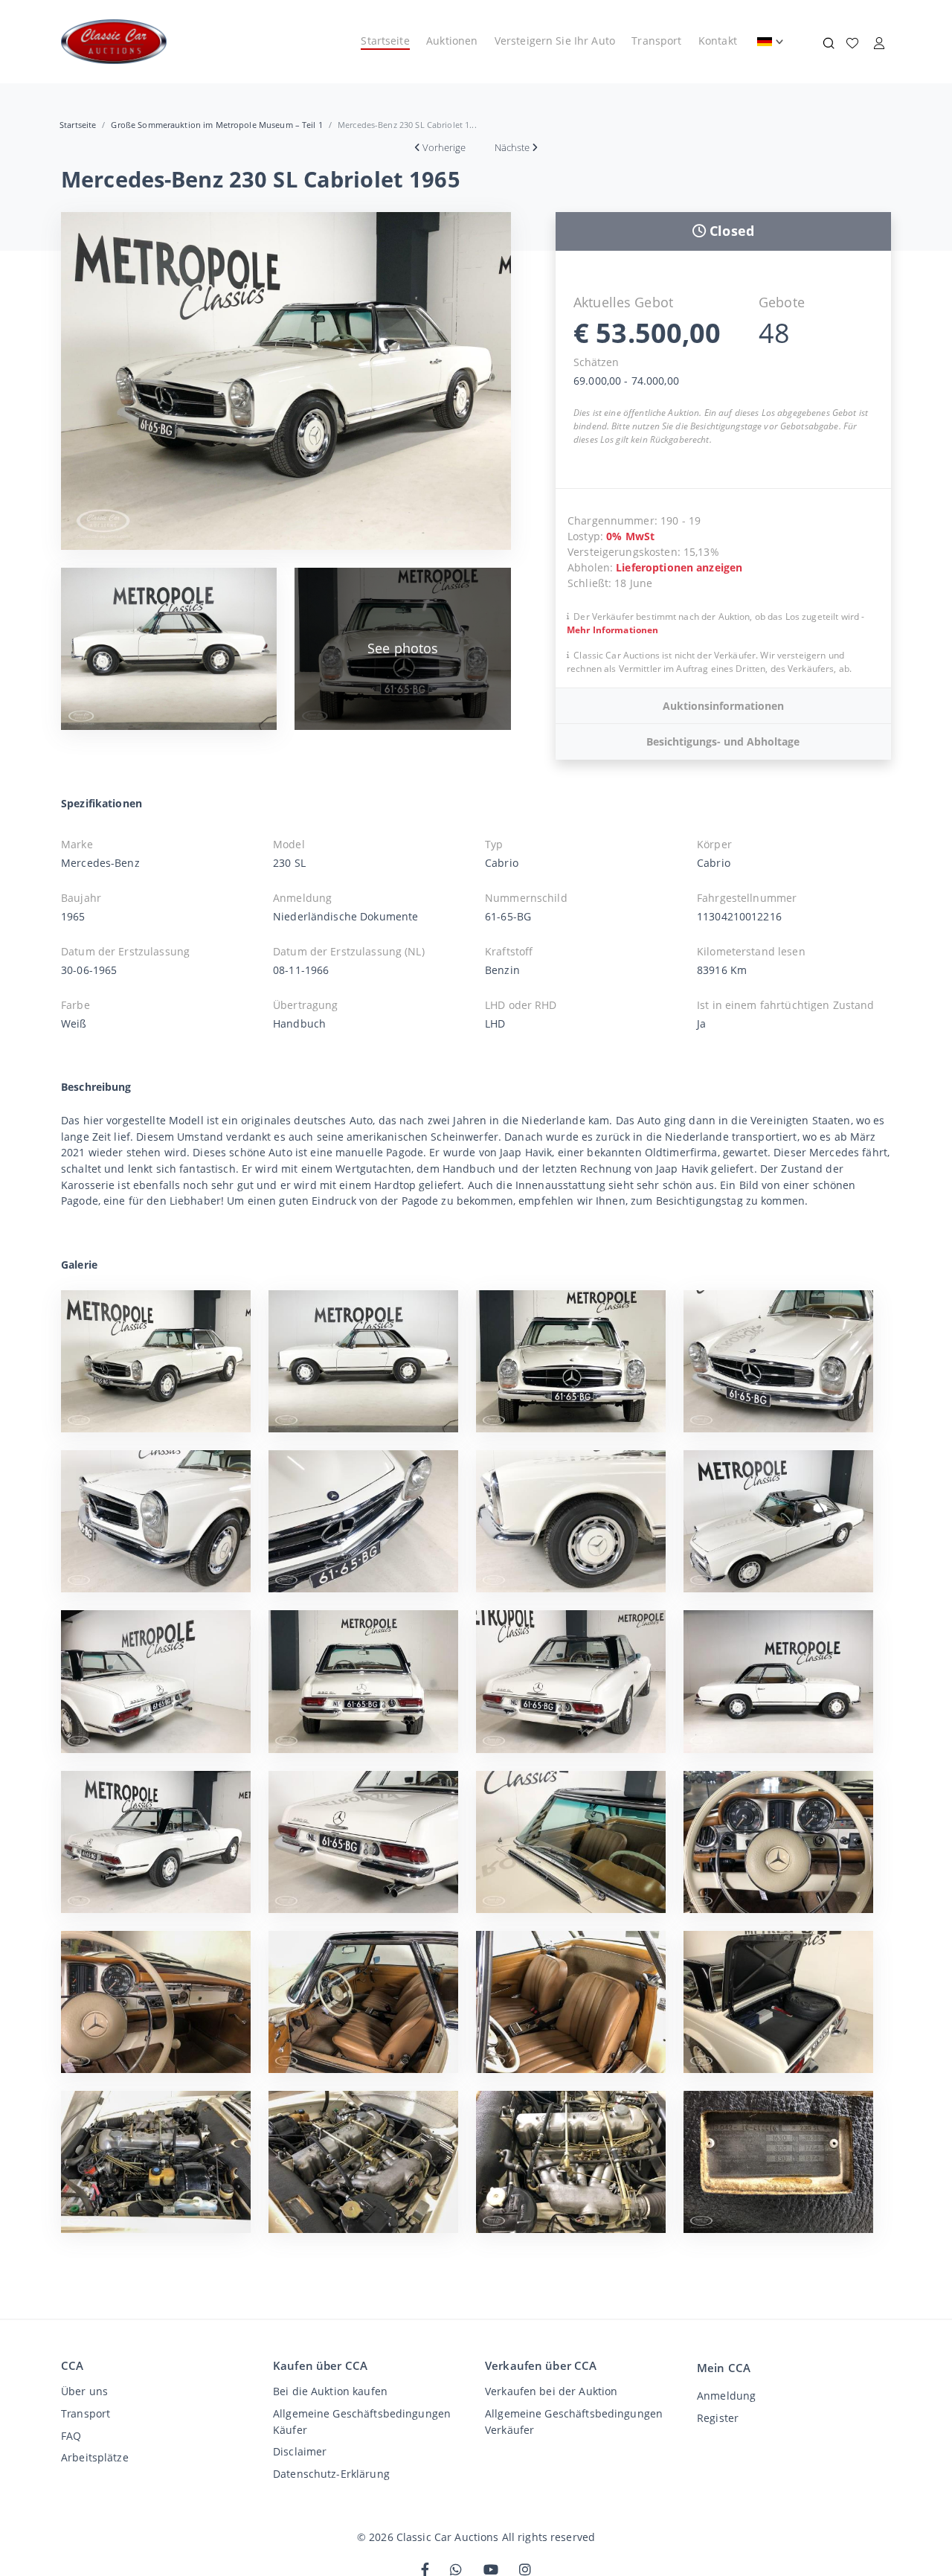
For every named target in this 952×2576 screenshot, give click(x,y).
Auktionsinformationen (723, 706)
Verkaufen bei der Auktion (551, 2391)
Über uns (84, 2391)
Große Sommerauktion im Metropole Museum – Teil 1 (216, 125)
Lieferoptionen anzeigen (679, 567)
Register (718, 2418)
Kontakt (718, 41)
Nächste (512, 147)
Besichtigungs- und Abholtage (723, 741)
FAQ (71, 2436)
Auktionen (452, 41)
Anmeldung (726, 2396)
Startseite (385, 41)
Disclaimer (300, 2451)
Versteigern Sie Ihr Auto (555, 41)
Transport (656, 41)
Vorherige (444, 147)
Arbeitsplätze (95, 2457)
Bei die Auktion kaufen (330, 2391)
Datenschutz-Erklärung (331, 2474)
